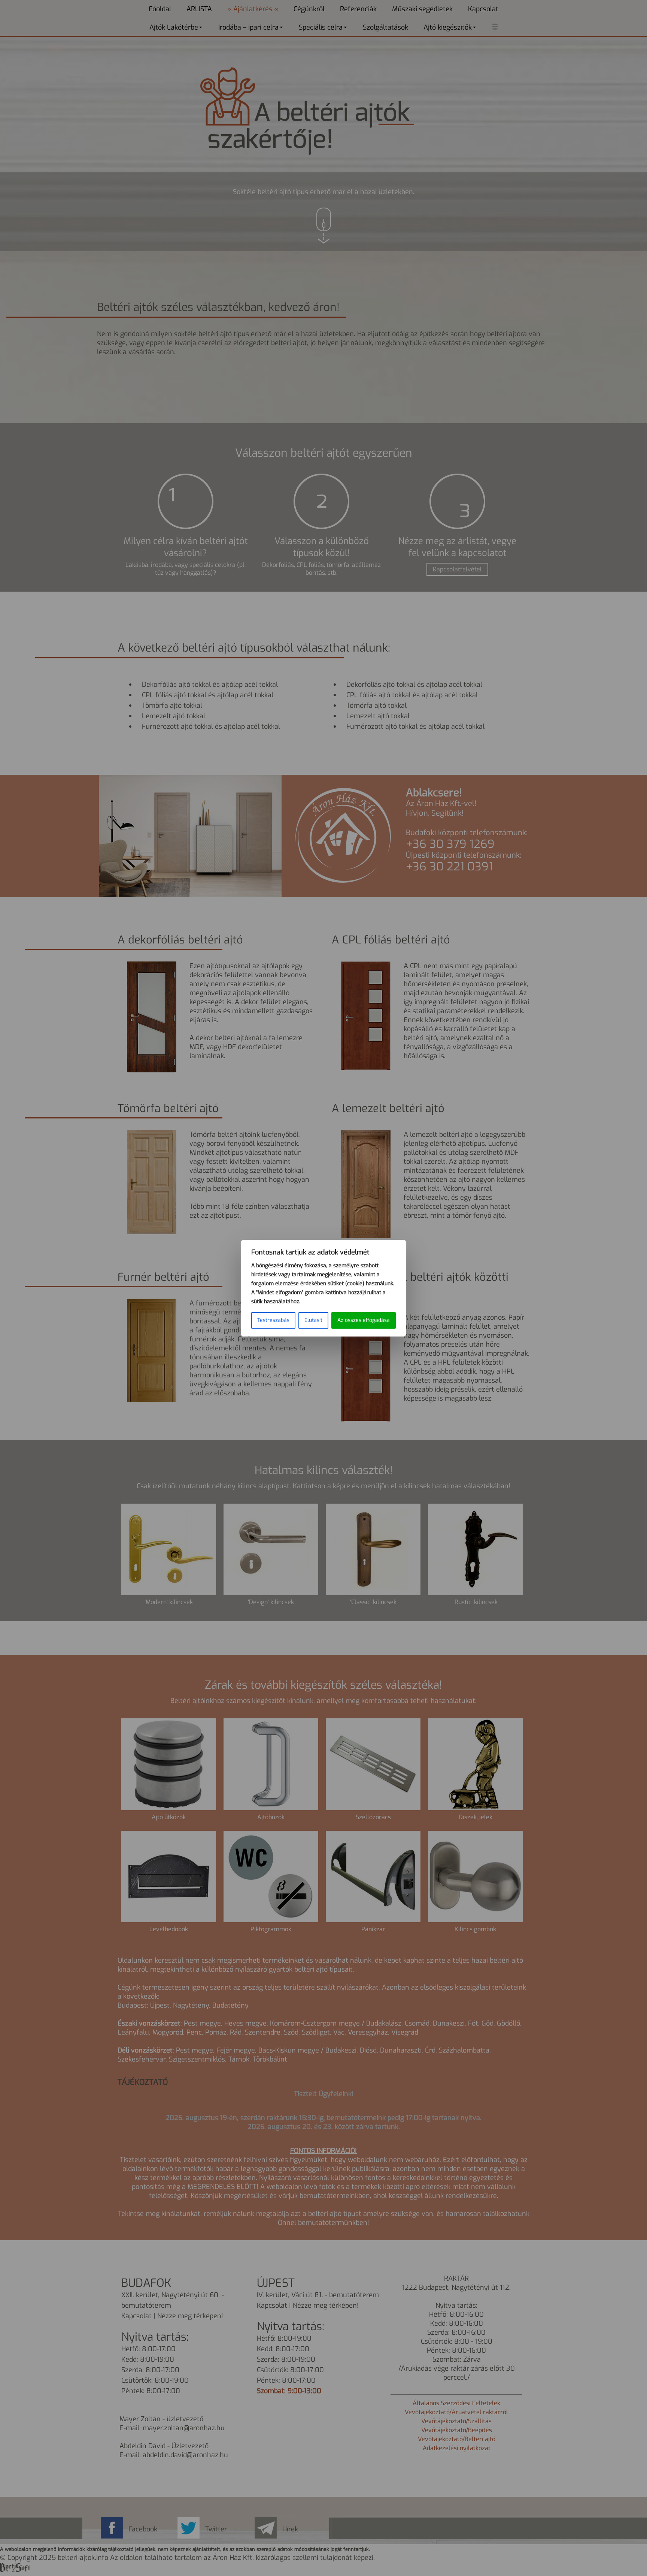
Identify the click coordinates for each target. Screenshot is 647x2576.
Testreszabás (273, 1320)
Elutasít (313, 1320)
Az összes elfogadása (364, 1320)
